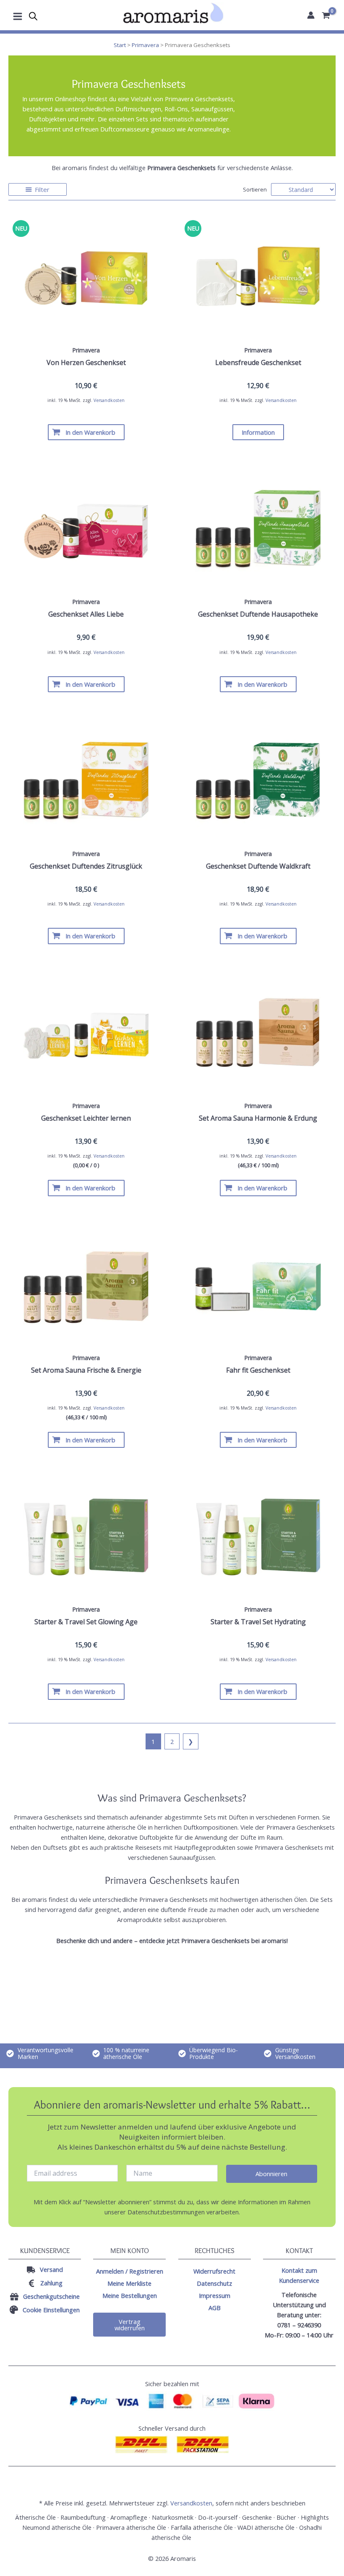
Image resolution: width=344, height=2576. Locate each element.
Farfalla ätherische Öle (202, 2527)
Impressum (215, 2295)
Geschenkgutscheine (51, 2296)
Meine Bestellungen (130, 2295)
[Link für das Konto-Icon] (311, 15)
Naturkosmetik (173, 2517)
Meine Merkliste (129, 2283)
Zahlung (51, 2283)
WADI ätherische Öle (266, 2527)
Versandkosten (109, 400)
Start (120, 45)
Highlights (315, 2517)
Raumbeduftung (83, 2517)
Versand (51, 2269)
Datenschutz (214, 2283)
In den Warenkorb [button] (90, 432)
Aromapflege (129, 2517)
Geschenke (257, 2517)
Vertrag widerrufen (130, 2325)
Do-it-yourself (218, 2517)
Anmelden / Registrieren (130, 2271)
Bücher (286, 2517)
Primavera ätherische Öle (131, 2527)
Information (258, 432)
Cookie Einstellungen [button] (51, 2310)
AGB (215, 2308)
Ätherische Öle (35, 2517)
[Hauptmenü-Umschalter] (18, 15)
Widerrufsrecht (214, 2271)
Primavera (145, 45)
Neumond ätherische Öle (57, 2527)
